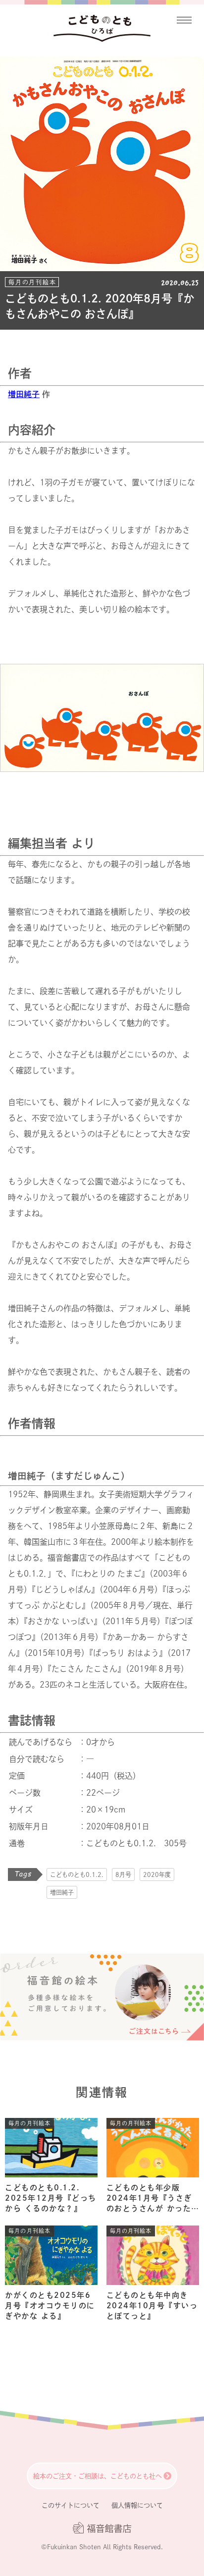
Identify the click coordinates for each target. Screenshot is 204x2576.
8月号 (123, 1874)
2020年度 (157, 1874)
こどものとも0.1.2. (77, 1874)
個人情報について (137, 2505)
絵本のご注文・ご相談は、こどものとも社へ (98, 2476)
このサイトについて (71, 2505)
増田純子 (24, 394)
